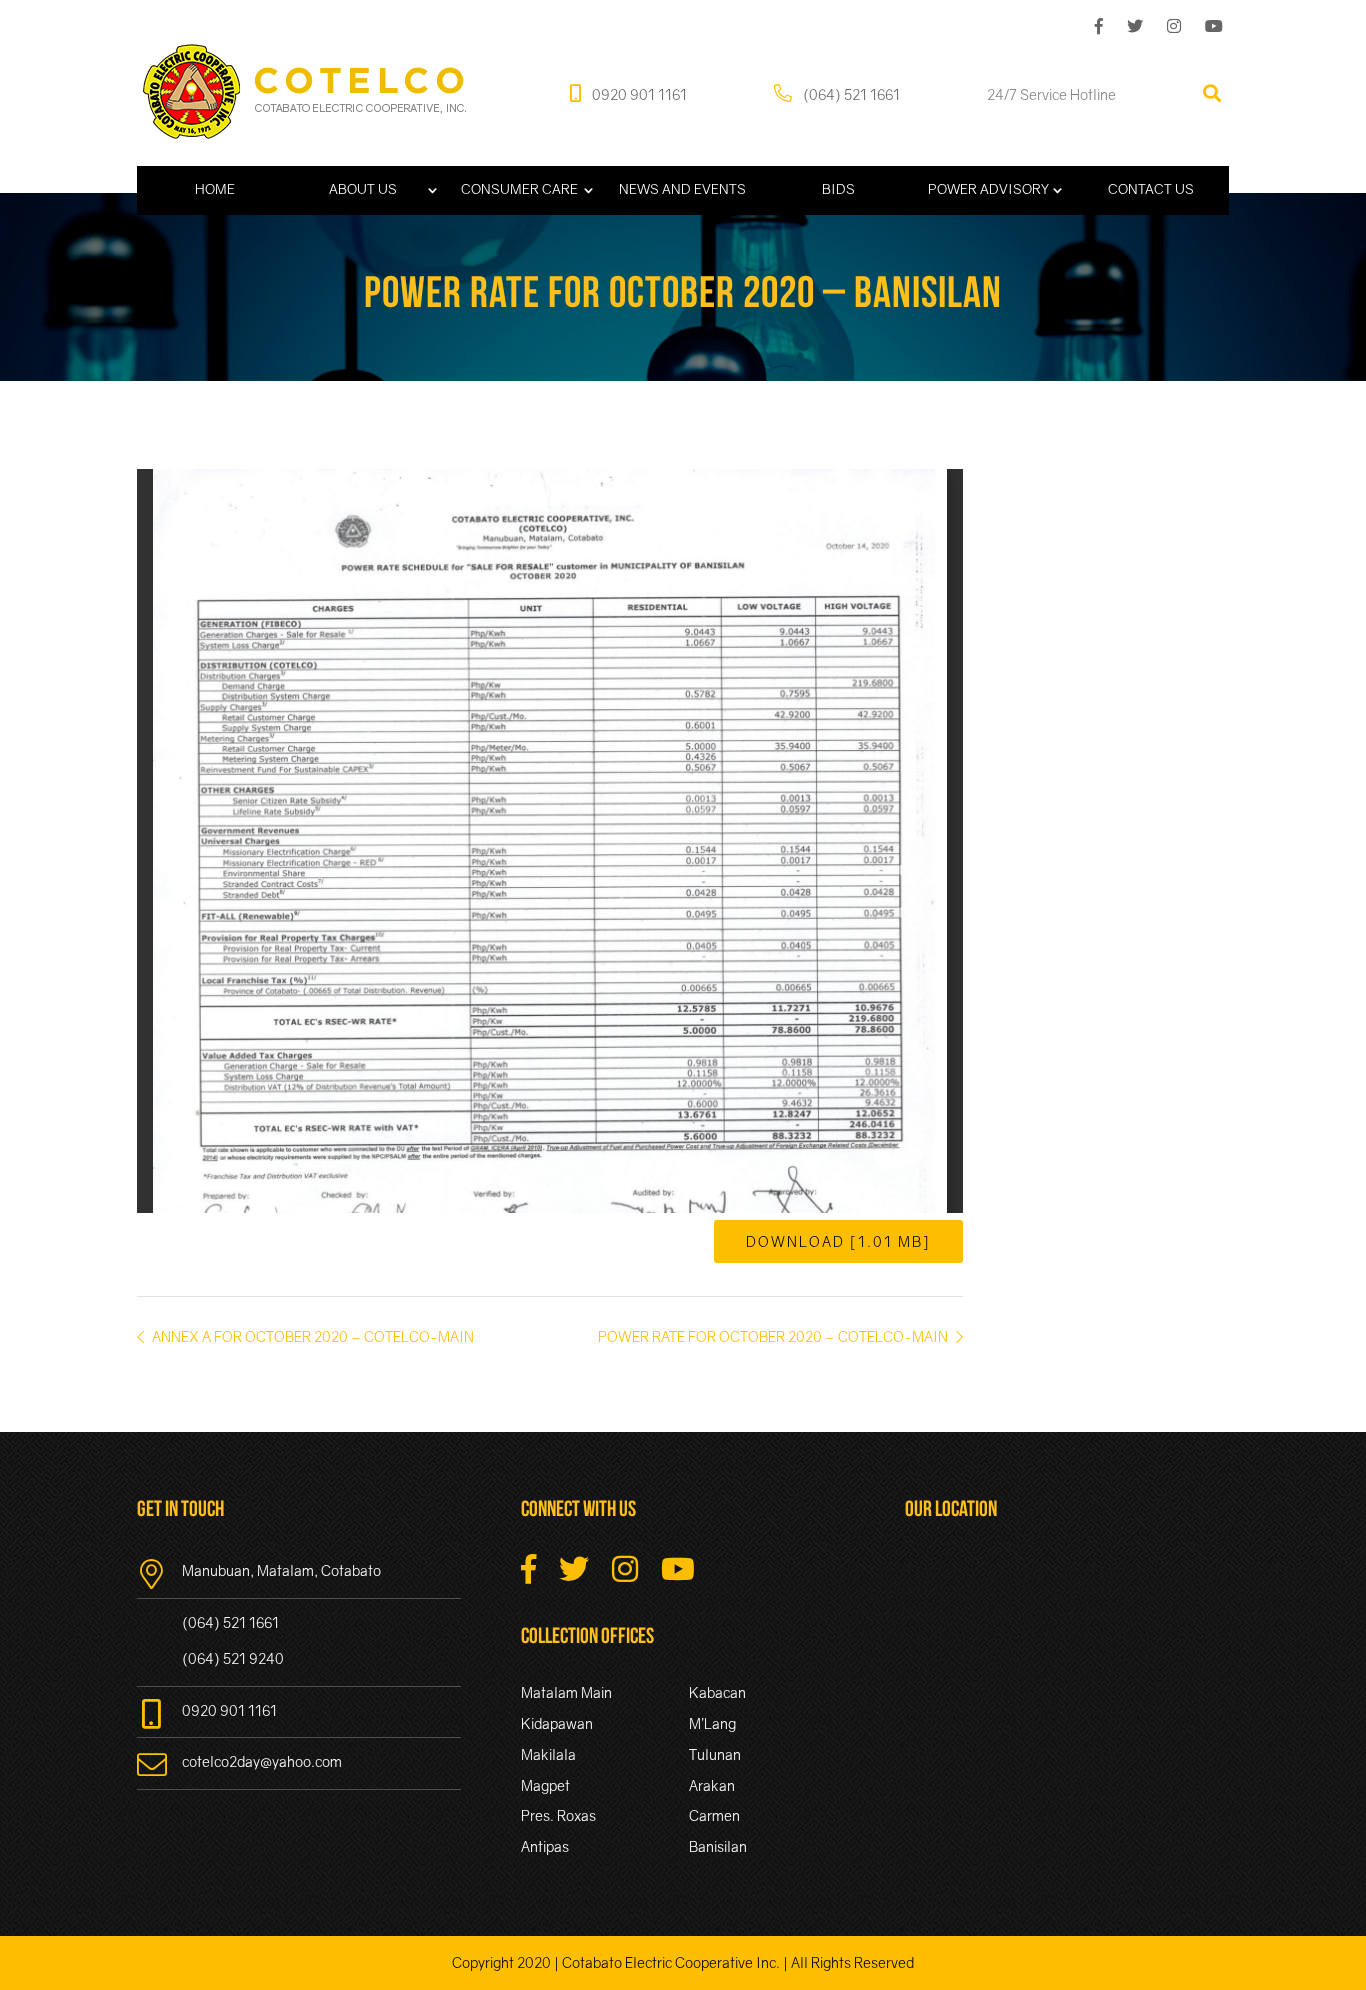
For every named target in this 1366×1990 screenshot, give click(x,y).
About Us (363, 189)
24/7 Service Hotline (1051, 93)
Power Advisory (988, 189)
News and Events (682, 189)
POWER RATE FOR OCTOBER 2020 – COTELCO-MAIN (774, 1336)
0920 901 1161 (638, 93)
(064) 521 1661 (850, 93)
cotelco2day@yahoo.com (262, 1761)
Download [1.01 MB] (838, 1241)
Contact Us (1151, 189)
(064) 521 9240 (233, 1658)
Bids (838, 189)
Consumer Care (519, 189)
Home (215, 189)
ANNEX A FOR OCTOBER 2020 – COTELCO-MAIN (311, 1336)
